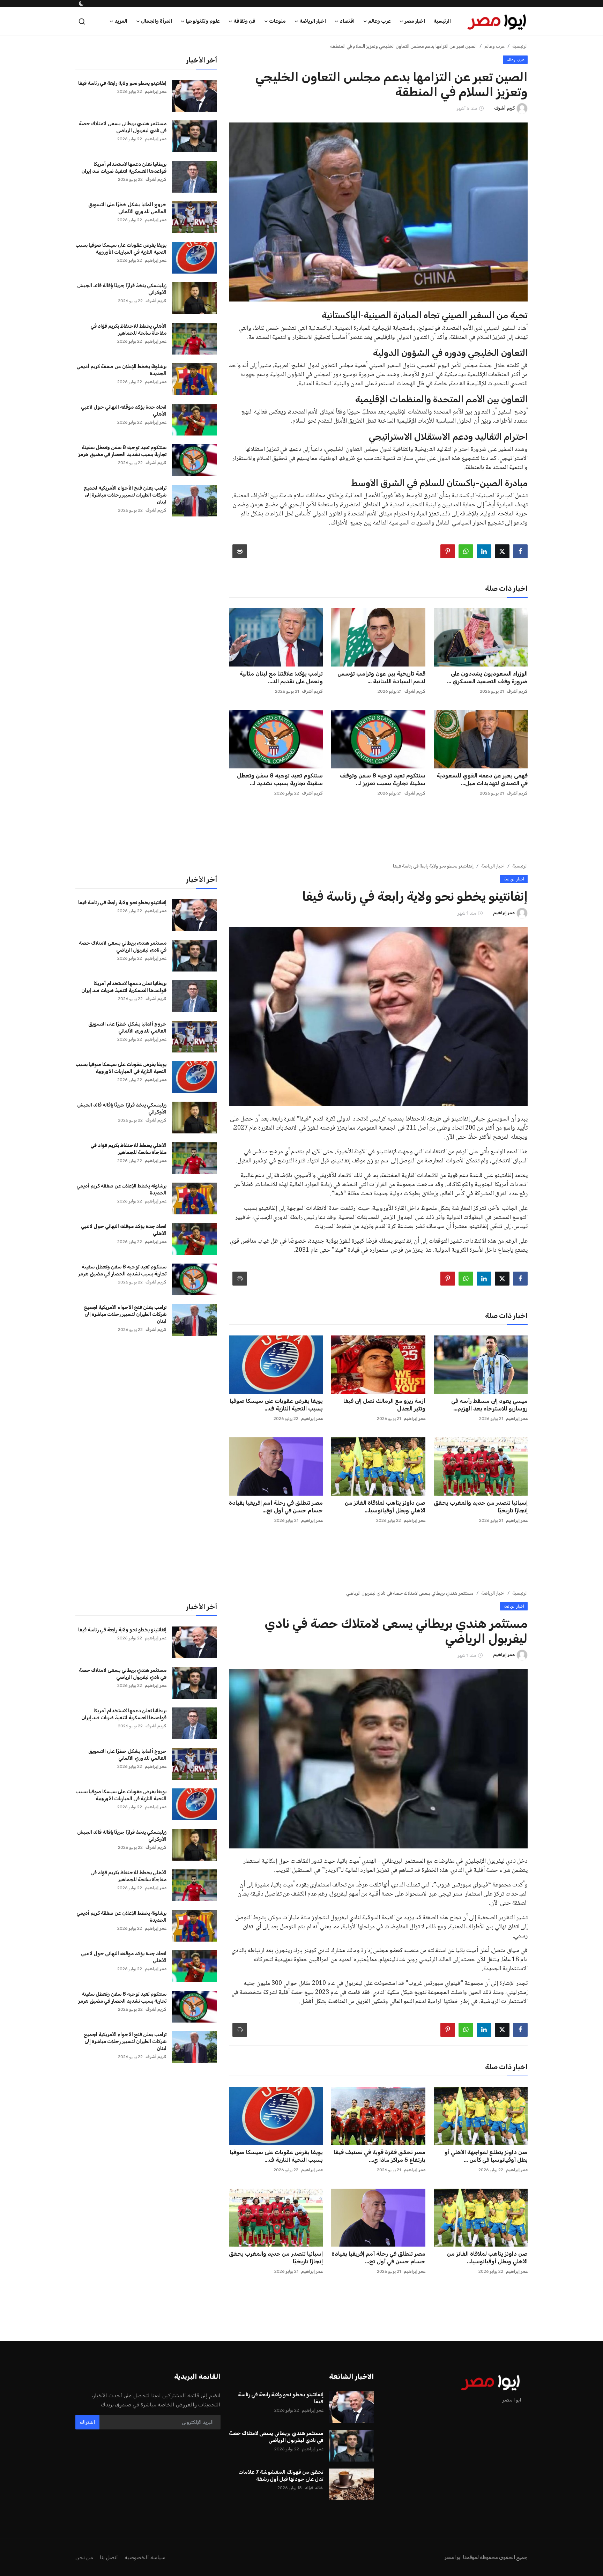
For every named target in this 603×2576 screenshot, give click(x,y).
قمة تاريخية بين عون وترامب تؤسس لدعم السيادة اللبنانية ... (381, 674)
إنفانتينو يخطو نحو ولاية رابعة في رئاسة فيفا (122, 79)
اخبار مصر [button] (415, 17)
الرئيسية (442, 17)
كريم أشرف (517, 687)
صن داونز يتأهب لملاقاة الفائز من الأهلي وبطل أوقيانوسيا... (385, 1503)
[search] (82, 18)
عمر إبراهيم (156, 88)
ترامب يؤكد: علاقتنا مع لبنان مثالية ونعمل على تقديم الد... (281, 674)
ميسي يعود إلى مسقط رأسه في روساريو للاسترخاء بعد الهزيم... (489, 1401)
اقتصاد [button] (347, 17)
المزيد (121, 17)
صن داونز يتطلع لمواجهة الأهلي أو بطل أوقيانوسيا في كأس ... (486, 2152)
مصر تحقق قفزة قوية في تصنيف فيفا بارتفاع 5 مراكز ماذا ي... (379, 2152)
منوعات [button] (277, 17)
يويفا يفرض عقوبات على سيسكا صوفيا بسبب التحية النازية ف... (276, 1401)
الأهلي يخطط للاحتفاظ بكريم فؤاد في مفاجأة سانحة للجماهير (128, 326)
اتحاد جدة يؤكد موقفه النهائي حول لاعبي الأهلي (124, 407)
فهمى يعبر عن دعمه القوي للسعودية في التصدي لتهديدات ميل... (482, 776)
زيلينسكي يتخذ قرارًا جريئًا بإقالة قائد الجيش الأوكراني (122, 285)
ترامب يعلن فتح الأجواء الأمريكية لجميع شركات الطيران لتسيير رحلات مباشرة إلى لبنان (125, 491)
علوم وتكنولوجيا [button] (203, 17)
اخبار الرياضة (493, 862)
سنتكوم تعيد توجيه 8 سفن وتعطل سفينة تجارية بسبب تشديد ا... (280, 776)
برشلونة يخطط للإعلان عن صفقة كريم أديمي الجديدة (121, 366)
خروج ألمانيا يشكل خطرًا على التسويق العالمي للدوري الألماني (127, 204)
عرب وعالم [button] (379, 17)
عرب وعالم (494, 42)
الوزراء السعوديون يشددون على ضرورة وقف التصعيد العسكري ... (487, 674)
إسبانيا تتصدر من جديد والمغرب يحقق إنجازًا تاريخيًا (481, 1503)
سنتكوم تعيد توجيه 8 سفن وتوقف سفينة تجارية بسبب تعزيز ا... (382, 776)
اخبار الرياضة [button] (313, 17)
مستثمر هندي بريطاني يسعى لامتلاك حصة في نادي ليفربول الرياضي (123, 123)
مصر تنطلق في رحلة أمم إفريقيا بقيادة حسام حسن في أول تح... (276, 1503)
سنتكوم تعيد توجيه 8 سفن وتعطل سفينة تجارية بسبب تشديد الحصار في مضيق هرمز (122, 447)
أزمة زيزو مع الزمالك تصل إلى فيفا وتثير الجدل (384, 1401)
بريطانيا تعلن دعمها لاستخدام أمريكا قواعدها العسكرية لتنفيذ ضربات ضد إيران (124, 164)
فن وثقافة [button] (244, 17)
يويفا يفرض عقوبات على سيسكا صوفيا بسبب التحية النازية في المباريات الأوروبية (121, 245)
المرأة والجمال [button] (157, 17)
